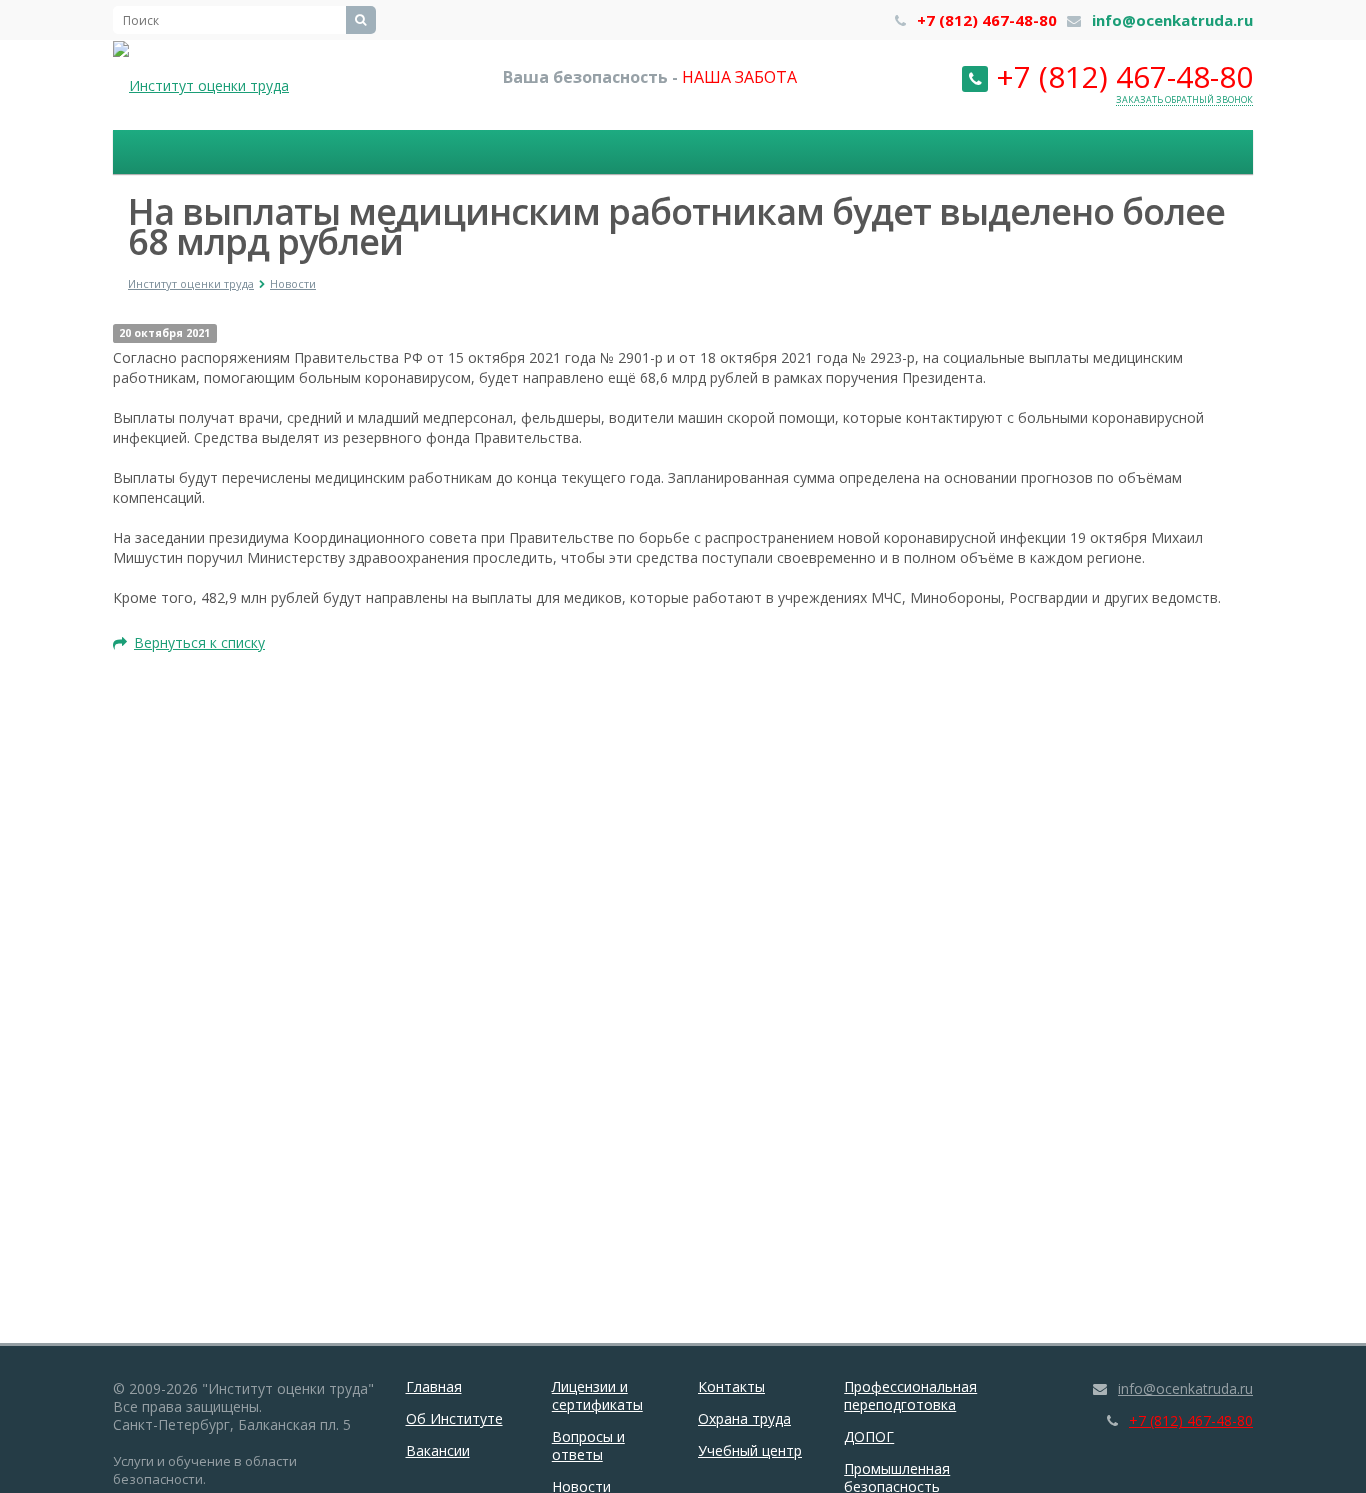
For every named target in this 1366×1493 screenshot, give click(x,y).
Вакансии (438, 1450)
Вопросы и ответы (588, 1445)
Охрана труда (744, 1418)
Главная (434, 1386)
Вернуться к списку (199, 642)
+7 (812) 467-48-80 (987, 20)
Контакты (731, 1386)
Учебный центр (750, 1450)
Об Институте (454, 1418)
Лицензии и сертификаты (597, 1395)
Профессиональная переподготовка (910, 1395)
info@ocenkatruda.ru (1172, 20)
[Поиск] (361, 20)
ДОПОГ (869, 1436)
